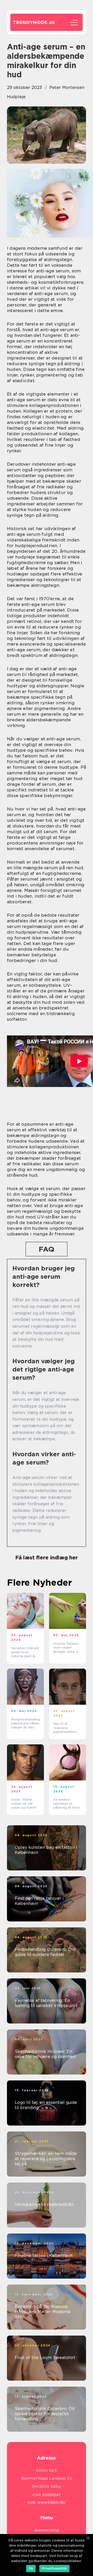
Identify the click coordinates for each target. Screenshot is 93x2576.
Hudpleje (16, 97)
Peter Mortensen (67, 87)
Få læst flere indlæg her (47, 1558)
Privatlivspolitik (54, 2568)
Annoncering (47, 2530)
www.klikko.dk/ (52, 2502)
